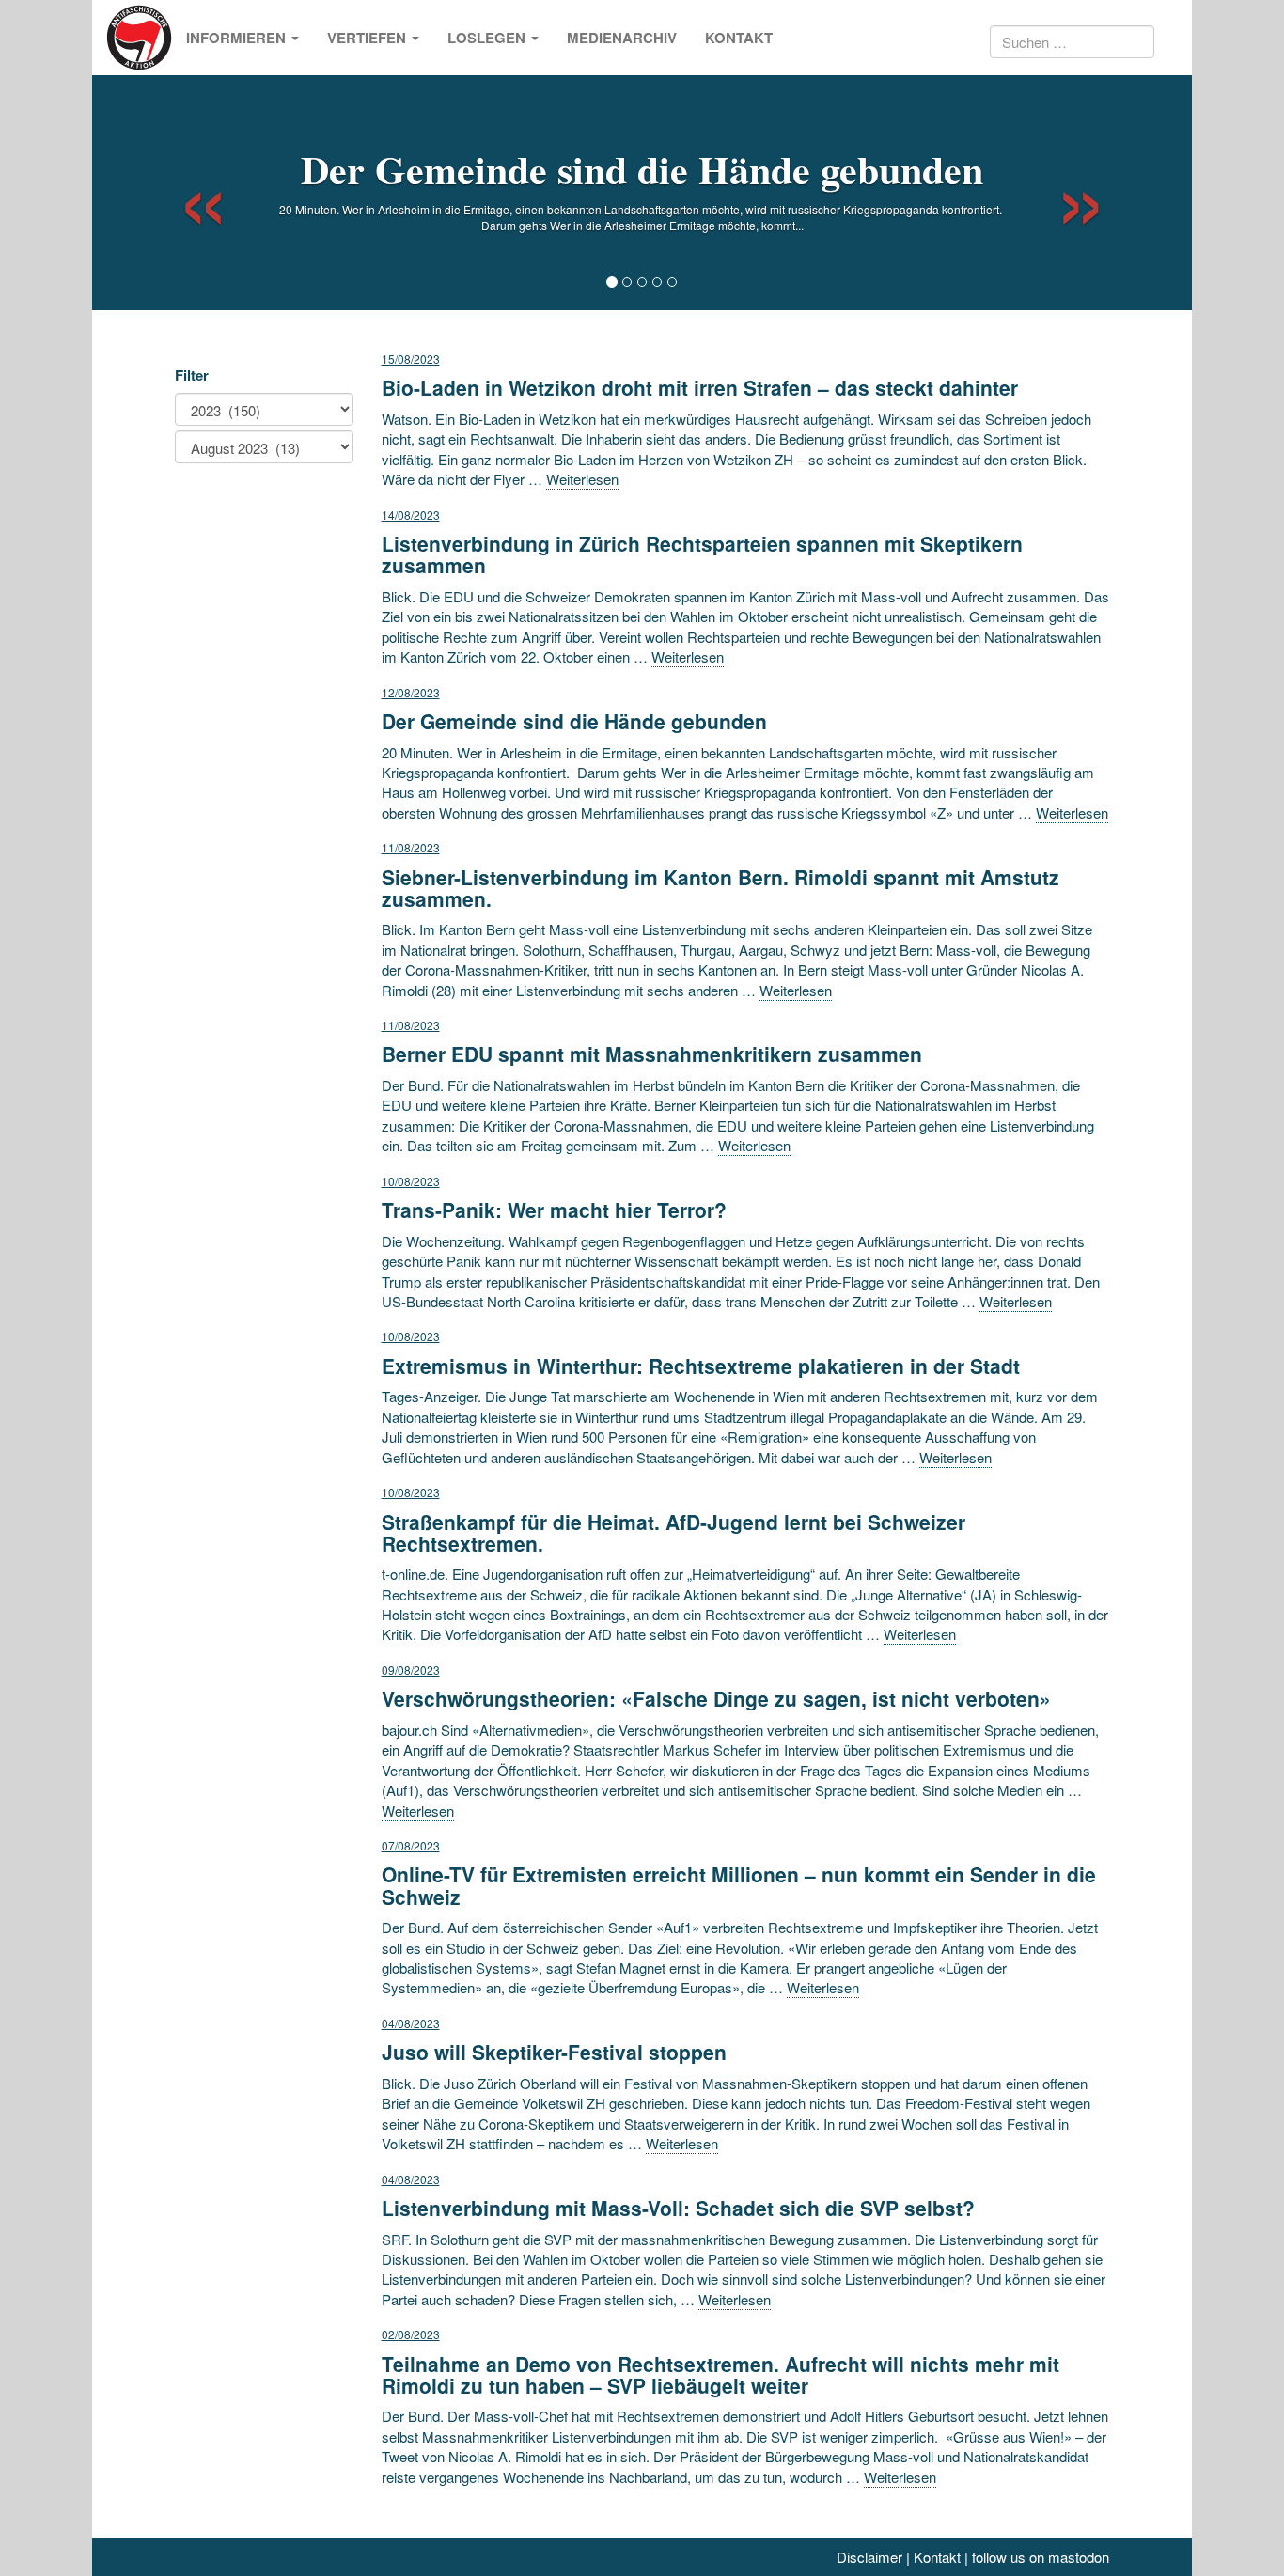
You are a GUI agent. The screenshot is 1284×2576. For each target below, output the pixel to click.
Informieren (238, 38)
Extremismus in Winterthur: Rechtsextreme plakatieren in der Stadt (701, 1366)
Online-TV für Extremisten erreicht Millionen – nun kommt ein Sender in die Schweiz (739, 1885)
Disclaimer (869, 2557)
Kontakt (739, 38)
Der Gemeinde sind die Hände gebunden (642, 169)
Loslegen (488, 38)
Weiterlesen (582, 479)
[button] (187, 193)
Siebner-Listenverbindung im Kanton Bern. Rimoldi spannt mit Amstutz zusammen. (720, 888)
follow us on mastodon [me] (1041, 2557)
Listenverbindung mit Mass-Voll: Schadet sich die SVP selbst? (678, 2208)
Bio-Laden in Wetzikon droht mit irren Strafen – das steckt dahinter (700, 387)
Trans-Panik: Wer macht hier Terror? (554, 1210)
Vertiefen (368, 38)
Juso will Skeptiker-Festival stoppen (554, 2052)
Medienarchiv (622, 38)
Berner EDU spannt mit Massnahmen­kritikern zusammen (652, 1054)
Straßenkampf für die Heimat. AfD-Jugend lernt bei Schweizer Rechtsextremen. (673, 1532)
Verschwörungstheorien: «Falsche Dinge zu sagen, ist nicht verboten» (716, 1698)
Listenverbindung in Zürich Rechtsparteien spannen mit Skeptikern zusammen (702, 554)
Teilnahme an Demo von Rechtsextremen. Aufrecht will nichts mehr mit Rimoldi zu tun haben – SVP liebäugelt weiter (720, 2374)
